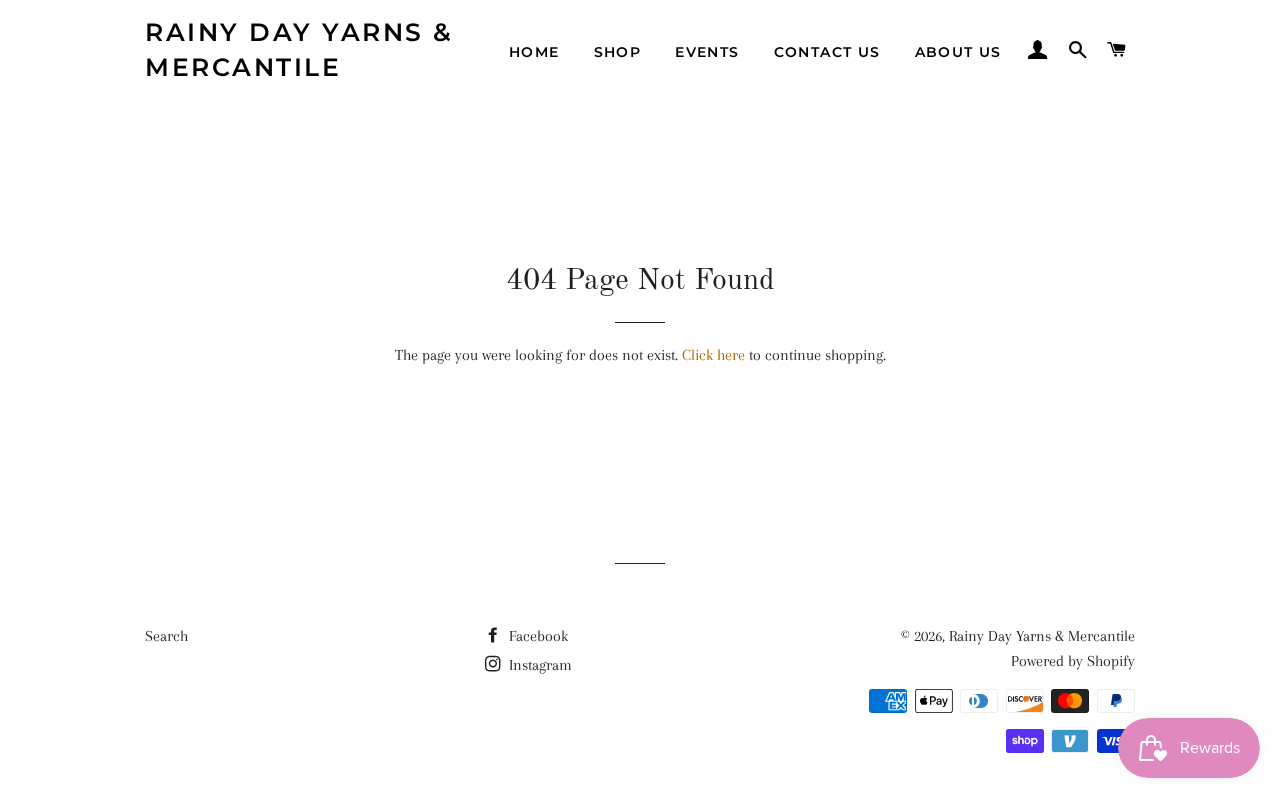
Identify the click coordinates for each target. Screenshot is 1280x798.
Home (534, 52)
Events (707, 52)
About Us (958, 52)
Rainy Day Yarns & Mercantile (299, 49)
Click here (713, 355)
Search (166, 636)
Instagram (538, 665)
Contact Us (827, 52)
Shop (618, 52)
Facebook (536, 636)
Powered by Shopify (1073, 661)
